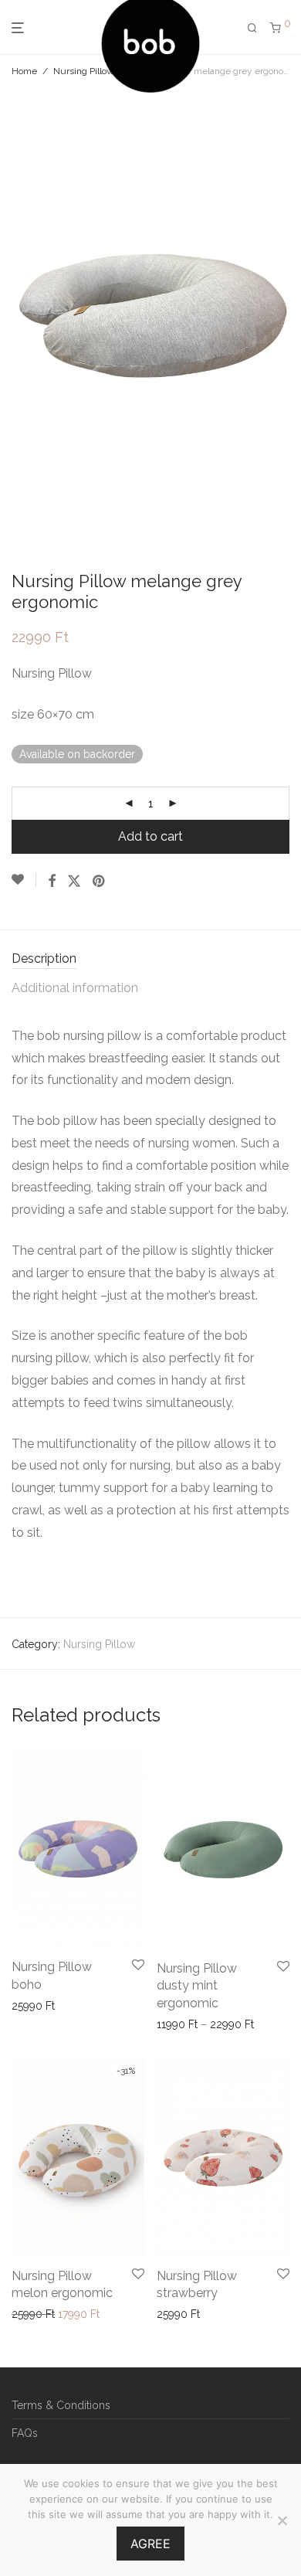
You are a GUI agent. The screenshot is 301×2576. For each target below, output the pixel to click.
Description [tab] (44, 958)
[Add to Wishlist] (24, 880)
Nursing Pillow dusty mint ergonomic (197, 1986)
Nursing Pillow (84, 71)
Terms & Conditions (61, 2405)
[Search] (252, 28)
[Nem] (282, 2520)
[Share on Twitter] (74, 882)
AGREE (150, 2544)
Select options (188, 2024)
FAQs (25, 2433)
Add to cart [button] (35, 2006)
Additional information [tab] (75, 988)
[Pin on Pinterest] (100, 882)
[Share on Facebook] (52, 882)
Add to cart (150, 836)
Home (24, 71)
